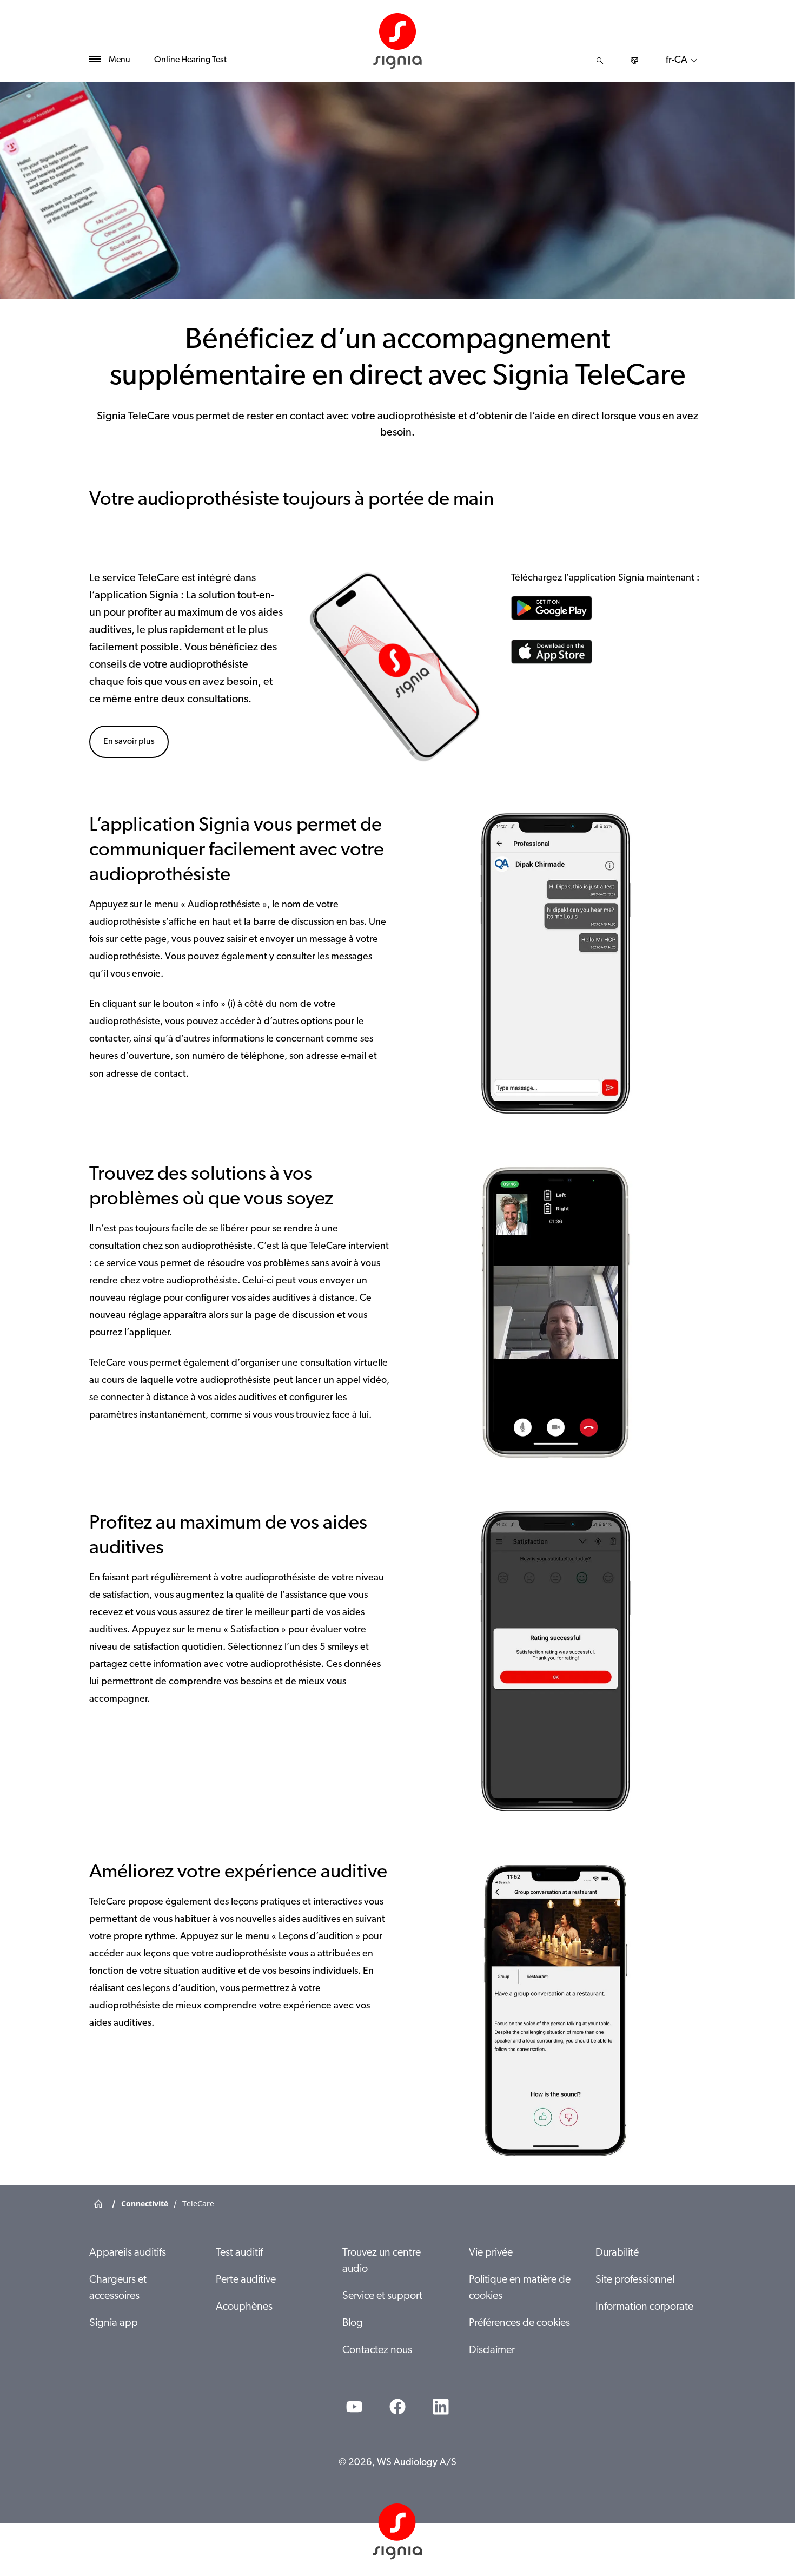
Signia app (114, 2323)
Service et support (382, 2296)
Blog (353, 2323)
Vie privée (491, 2253)
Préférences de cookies (519, 2323)
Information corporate (644, 2307)
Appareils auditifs (128, 2253)
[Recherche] (600, 61)
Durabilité (617, 2253)
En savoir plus (129, 742)
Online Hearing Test (190, 60)
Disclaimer (492, 2350)
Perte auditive (246, 2280)
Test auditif (239, 2253)
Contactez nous (377, 2350)
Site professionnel (635, 2280)
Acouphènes (244, 2307)
